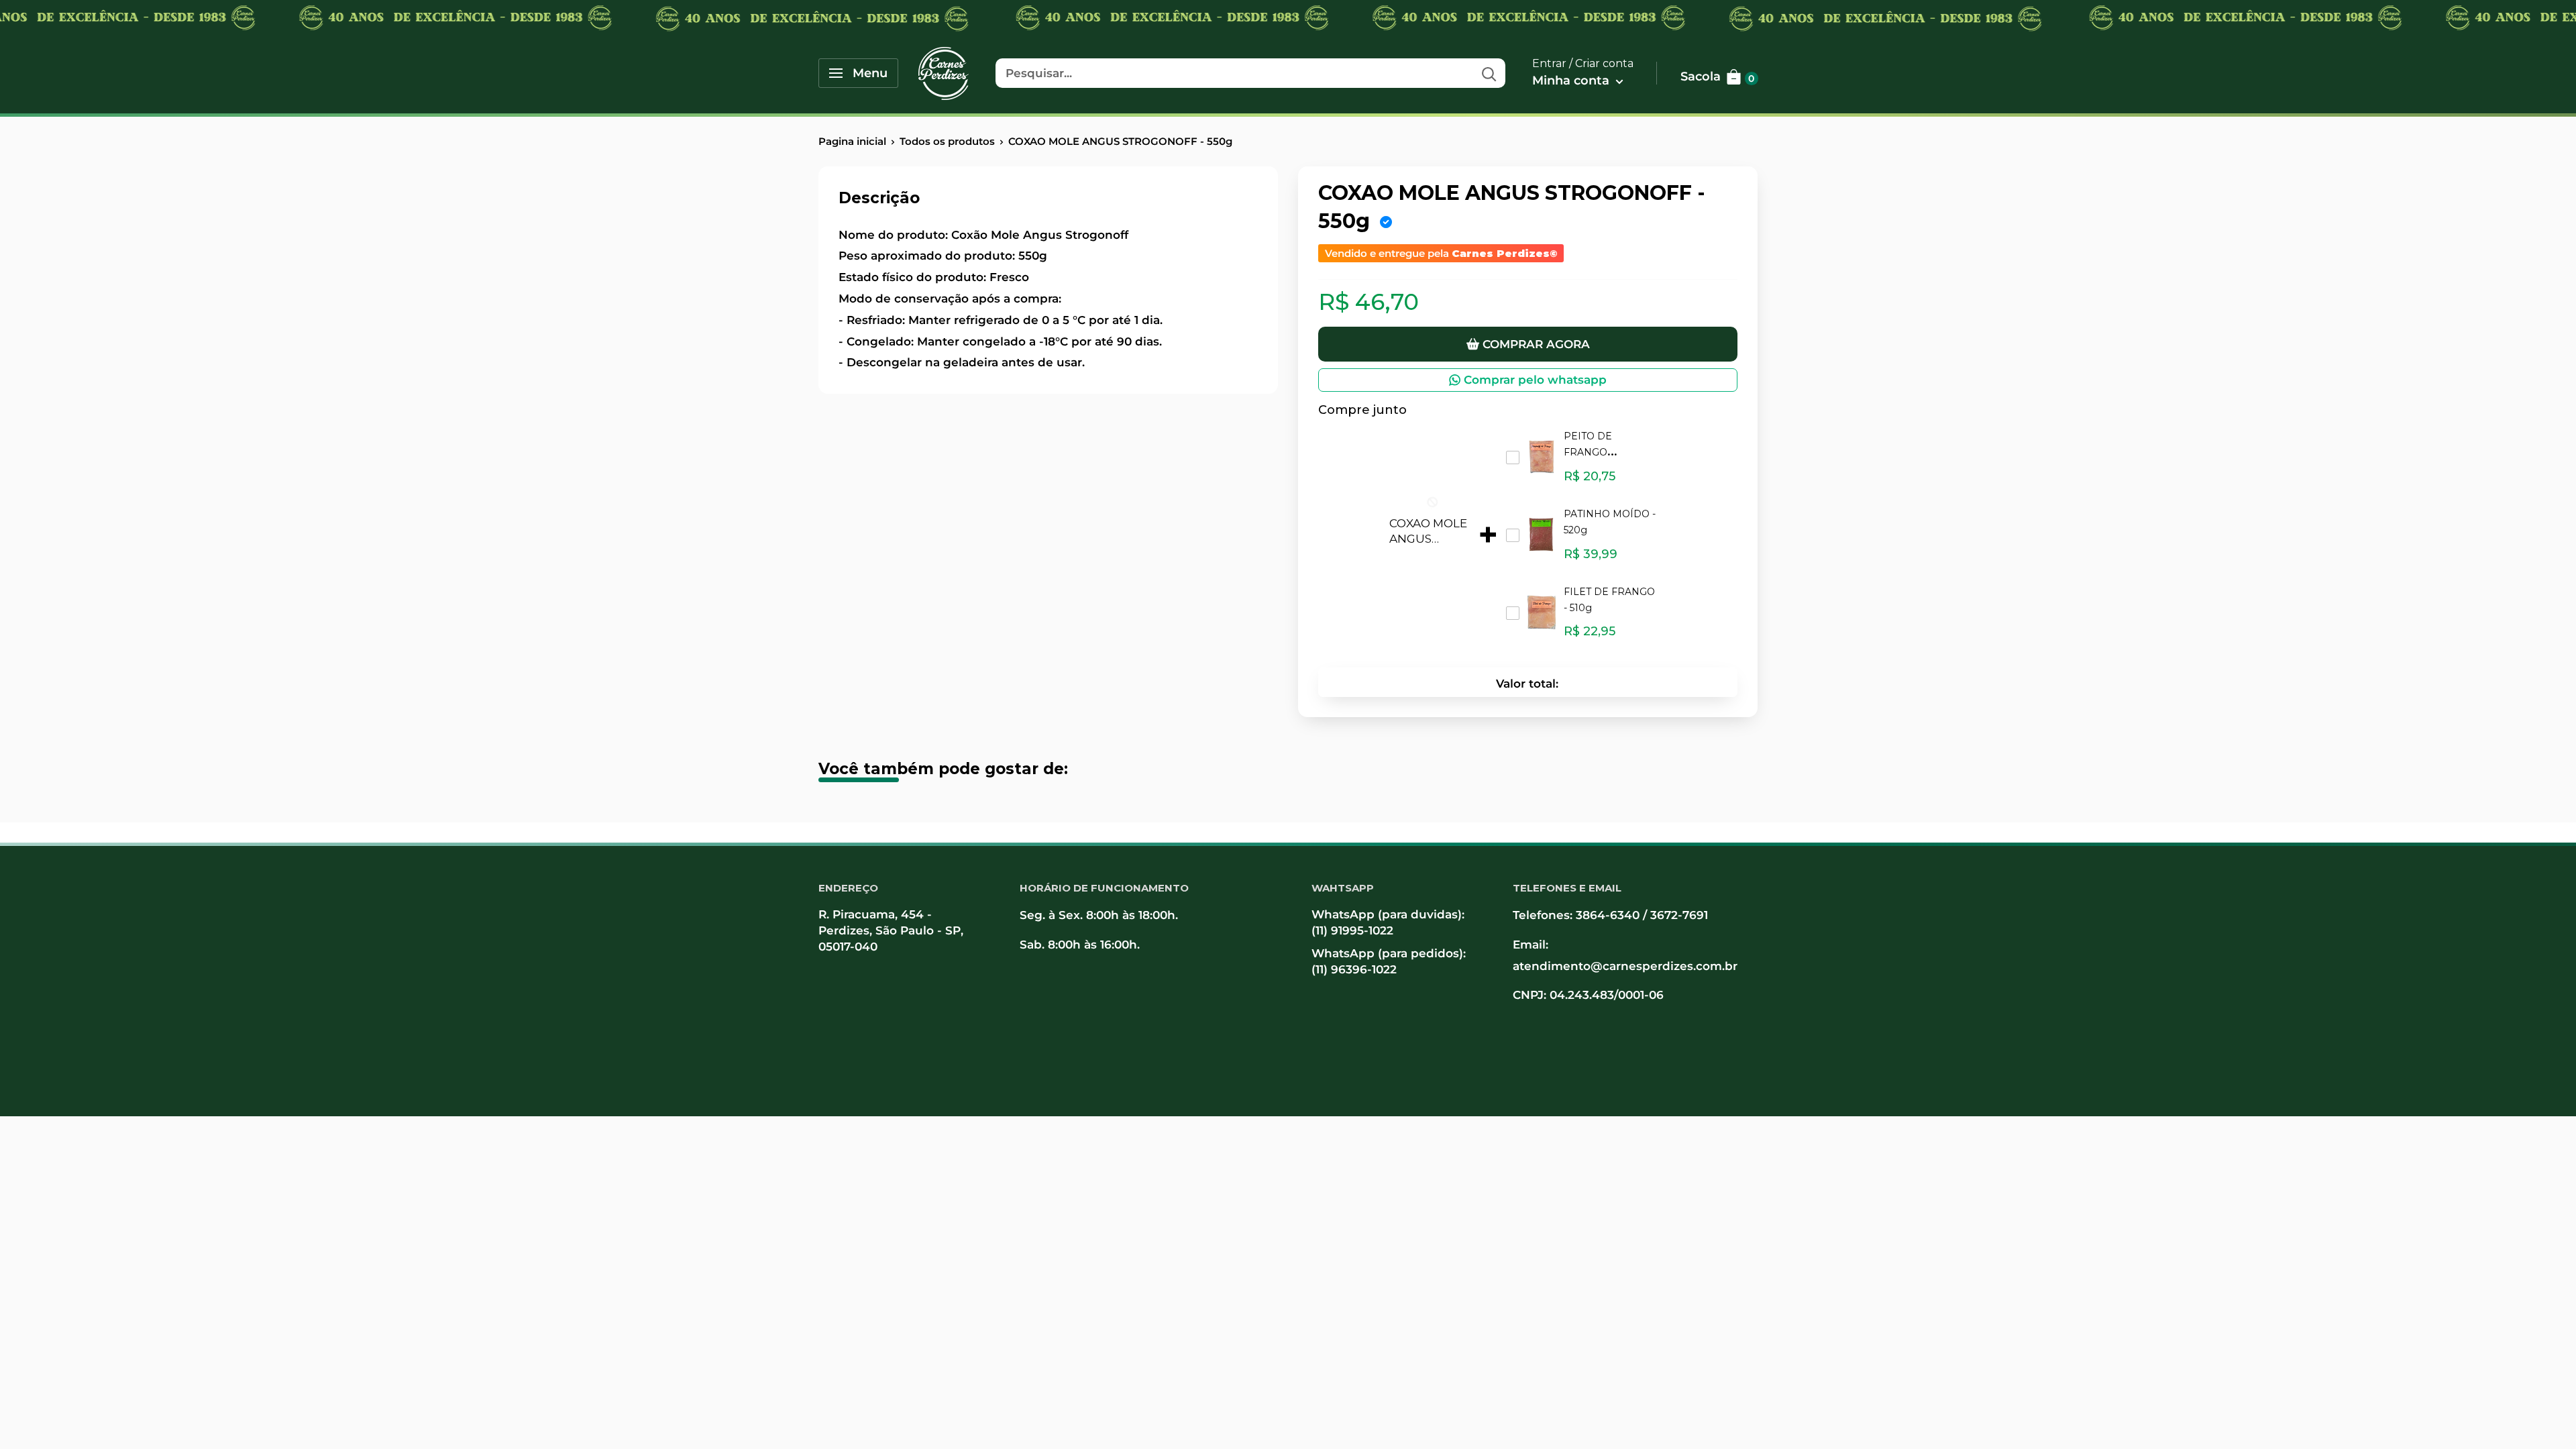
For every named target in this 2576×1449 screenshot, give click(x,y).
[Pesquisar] (1489, 73)
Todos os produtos (947, 141)
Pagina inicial (852, 141)
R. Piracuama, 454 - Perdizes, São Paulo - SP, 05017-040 (891, 930)
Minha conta (1572, 80)
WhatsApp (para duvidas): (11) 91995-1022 (1388, 922)
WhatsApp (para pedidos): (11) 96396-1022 (1389, 961)
